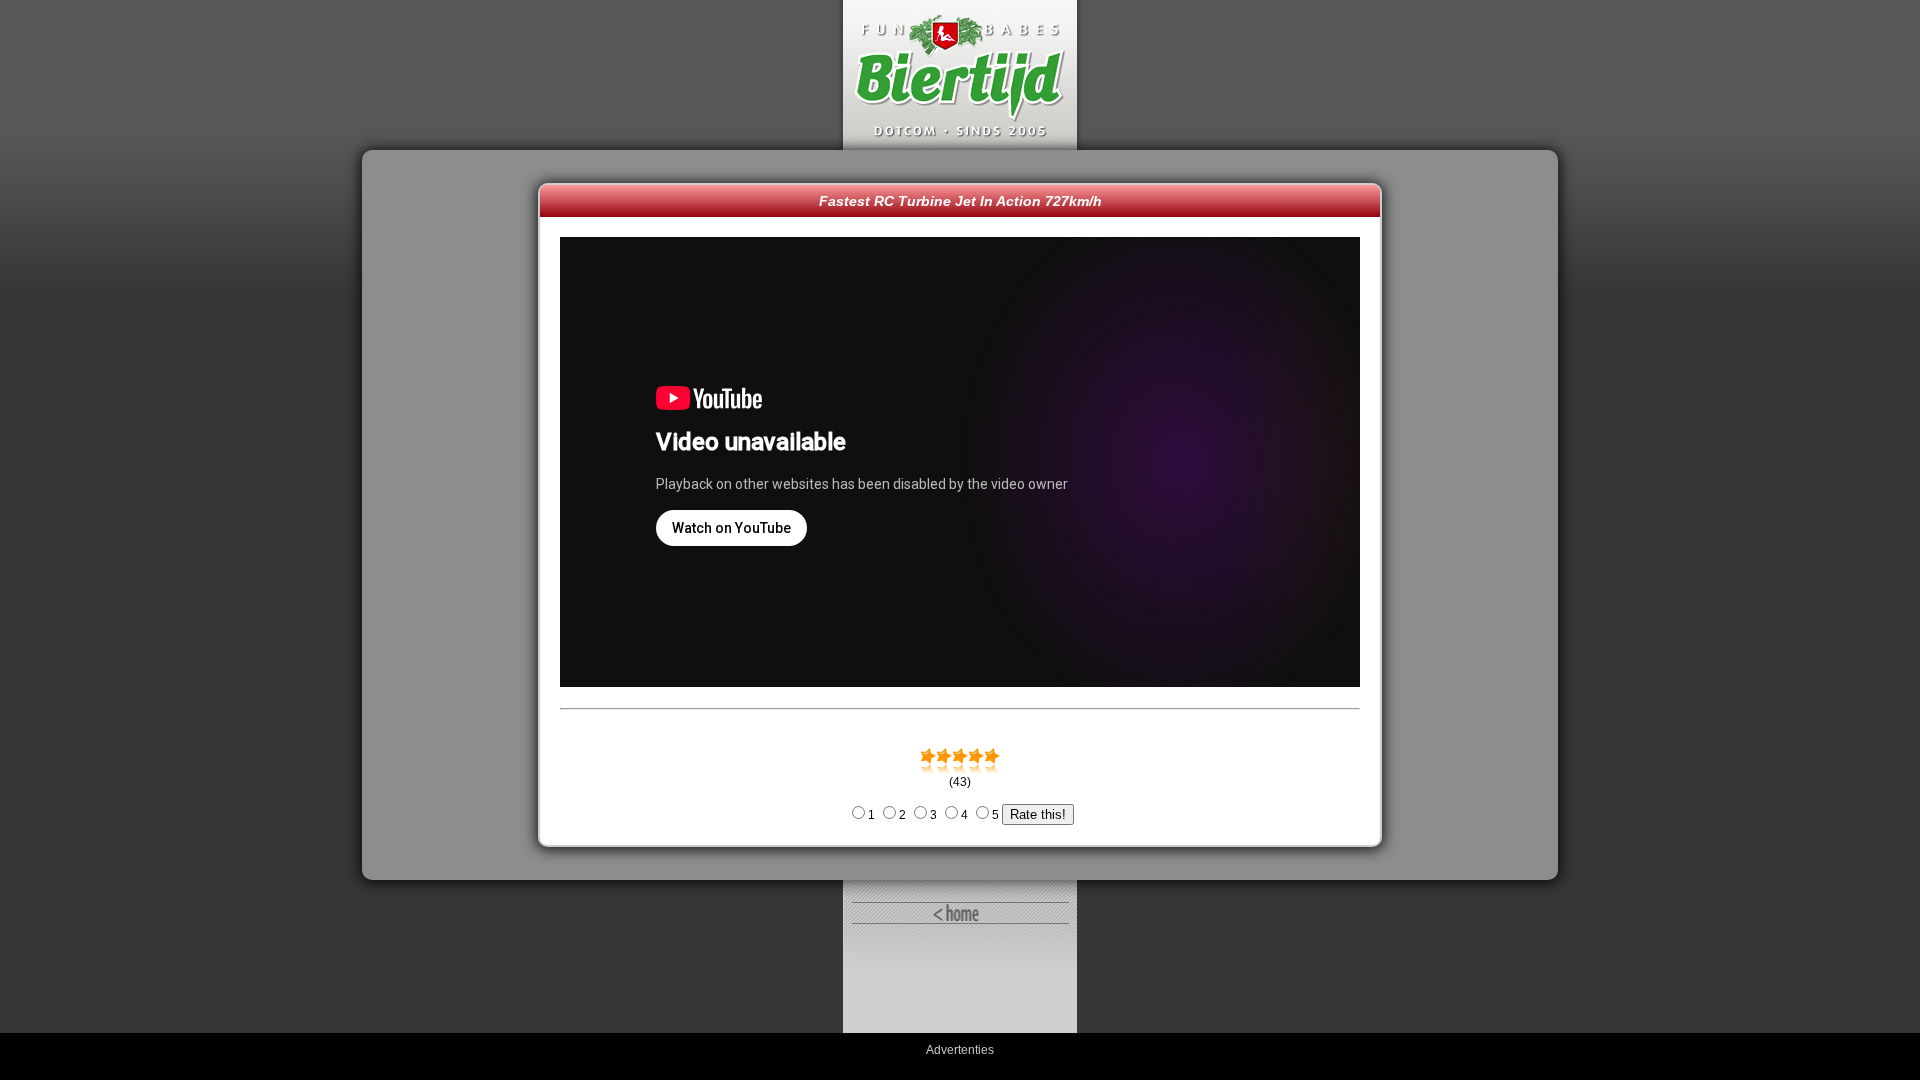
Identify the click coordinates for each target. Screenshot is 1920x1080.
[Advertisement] (455, 515)
